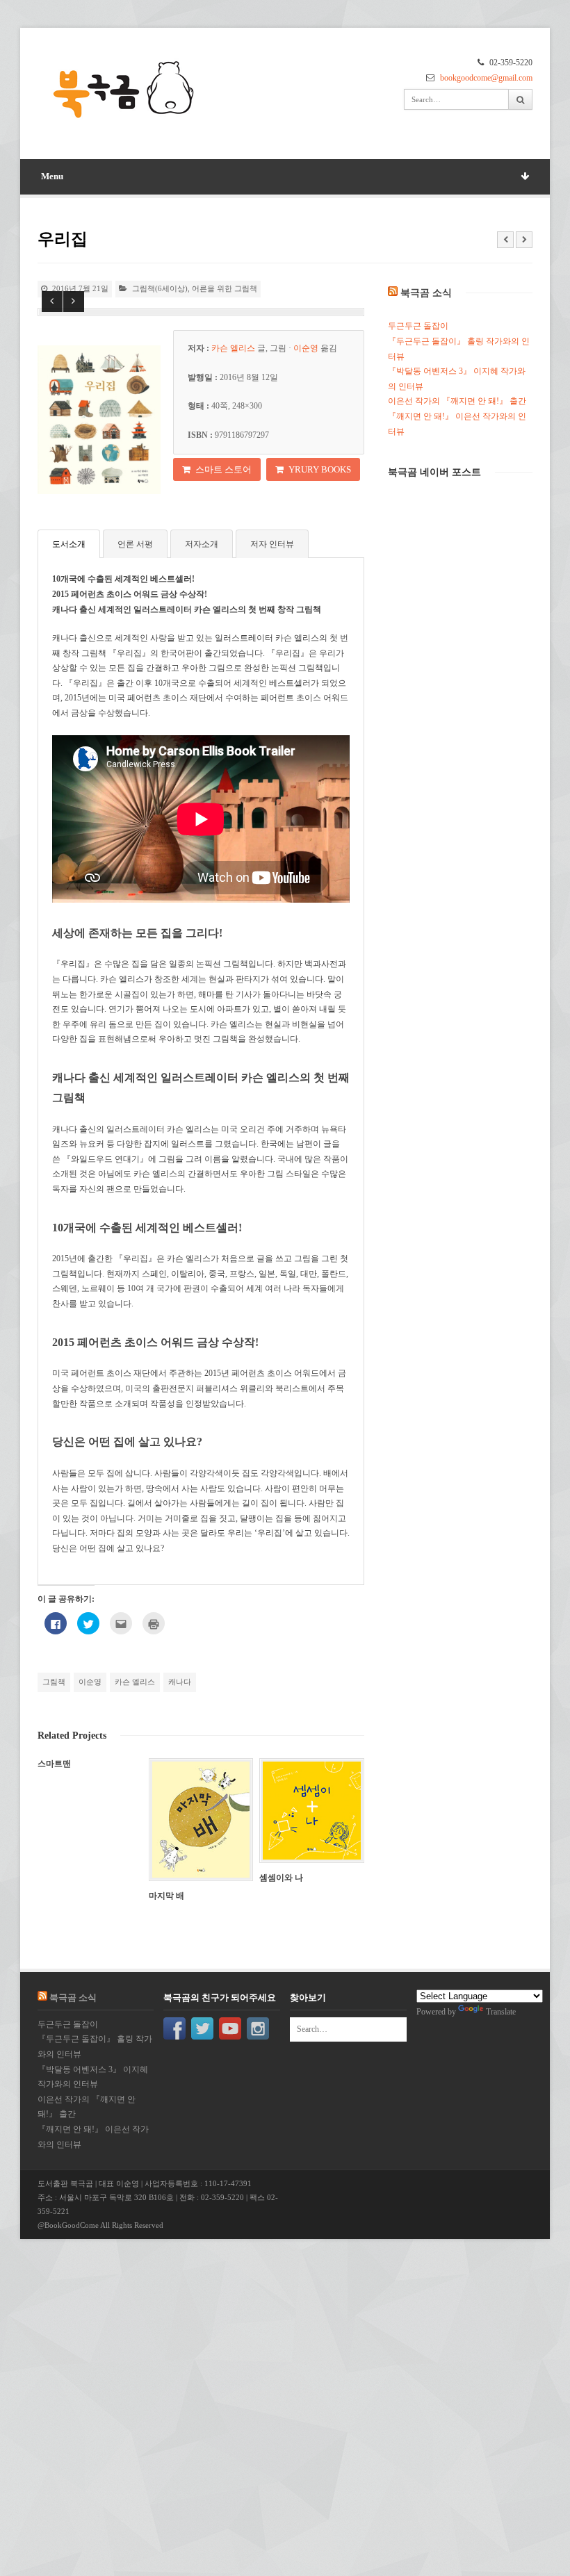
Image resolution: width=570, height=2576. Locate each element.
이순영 (90, 1682)
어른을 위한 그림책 (225, 288)
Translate (501, 2012)
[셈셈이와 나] (311, 1810)
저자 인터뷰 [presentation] (272, 544)
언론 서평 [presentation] (135, 544)
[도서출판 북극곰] (124, 91)
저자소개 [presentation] (202, 544)
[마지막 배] (201, 1819)
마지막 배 (166, 1896)
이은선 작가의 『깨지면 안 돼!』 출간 (457, 401)
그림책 (54, 1682)
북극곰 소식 (426, 293)
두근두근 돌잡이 (418, 326)
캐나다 (180, 1682)
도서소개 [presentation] (69, 544)
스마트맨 (54, 1764)
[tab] (69, 543)
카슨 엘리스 (135, 1682)
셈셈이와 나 (281, 1878)
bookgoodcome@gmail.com (486, 78)
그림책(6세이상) (160, 288)
